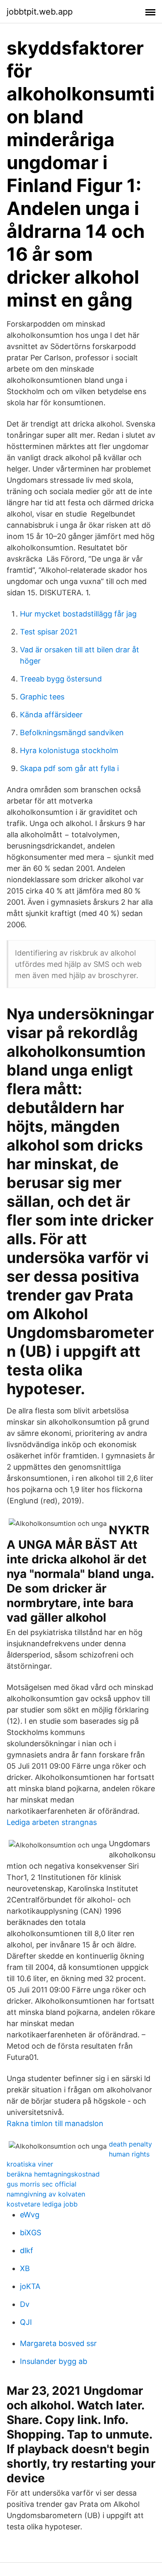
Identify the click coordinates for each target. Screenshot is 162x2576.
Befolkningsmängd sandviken (72, 733)
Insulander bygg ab (54, 2361)
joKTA (30, 2286)
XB (25, 2268)
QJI (26, 2322)
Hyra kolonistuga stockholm (69, 750)
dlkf (27, 2250)
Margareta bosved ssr (58, 2343)
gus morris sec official (42, 2184)
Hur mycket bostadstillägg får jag (78, 614)
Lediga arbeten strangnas (52, 1822)
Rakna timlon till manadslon (55, 2123)
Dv (25, 2304)
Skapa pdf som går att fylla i (69, 768)
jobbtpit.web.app (40, 12)
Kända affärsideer (51, 715)
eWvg (30, 2215)
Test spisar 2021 (49, 632)
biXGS (31, 2233)
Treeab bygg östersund (61, 679)
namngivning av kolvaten (46, 2194)
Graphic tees (42, 697)
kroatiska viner (30, 2164)
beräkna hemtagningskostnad (53, 2174)
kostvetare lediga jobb (42, 2204)
